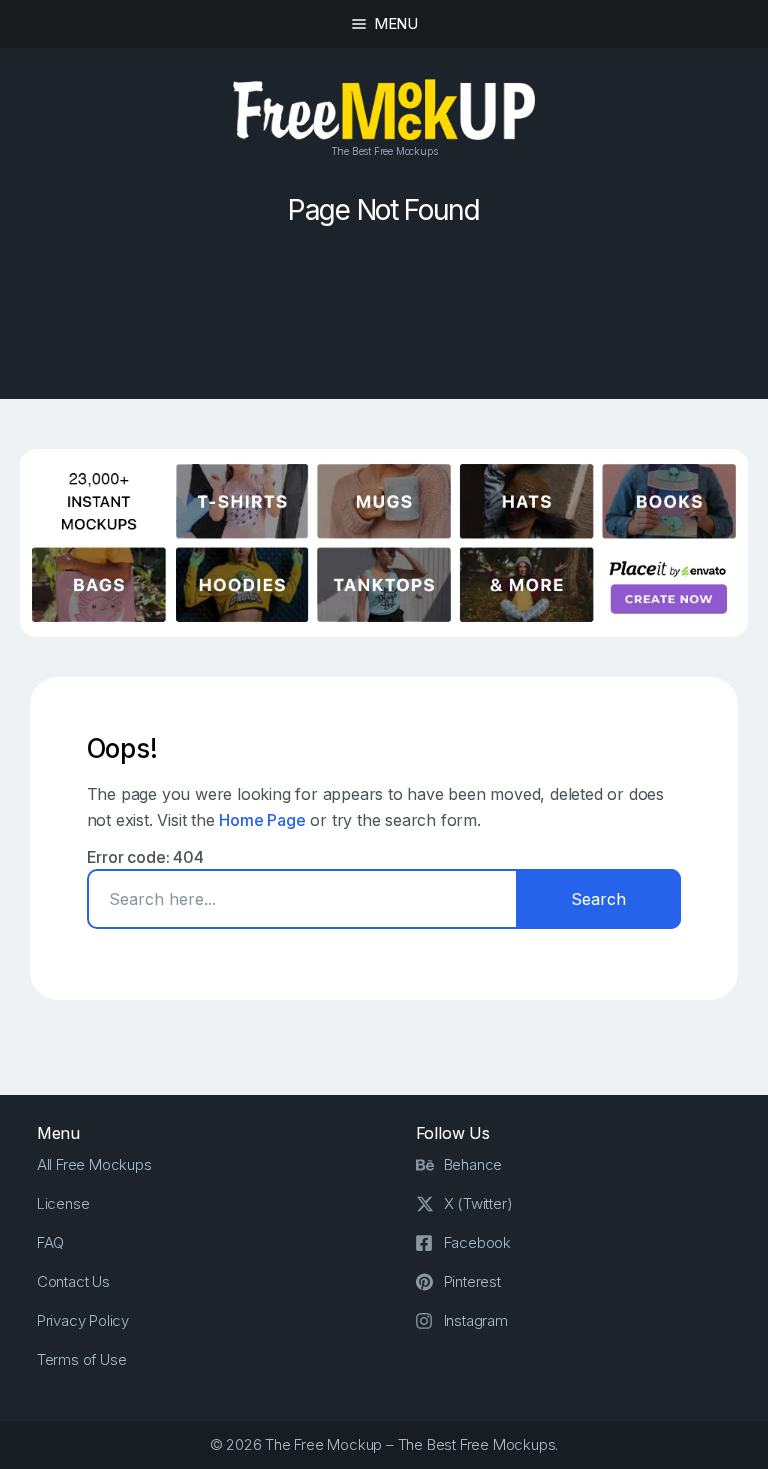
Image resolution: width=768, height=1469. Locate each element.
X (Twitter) (478, 1203)
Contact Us (73, 1281)
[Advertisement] (384, 324)
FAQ (50, 1242)
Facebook (477, 1242)
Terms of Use (82, 1359)
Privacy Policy (83, 1320)
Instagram (476, 1320)
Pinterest (472, 1281)
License (63, 1203)
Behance (473, 1164)
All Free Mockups (94, 1164)
